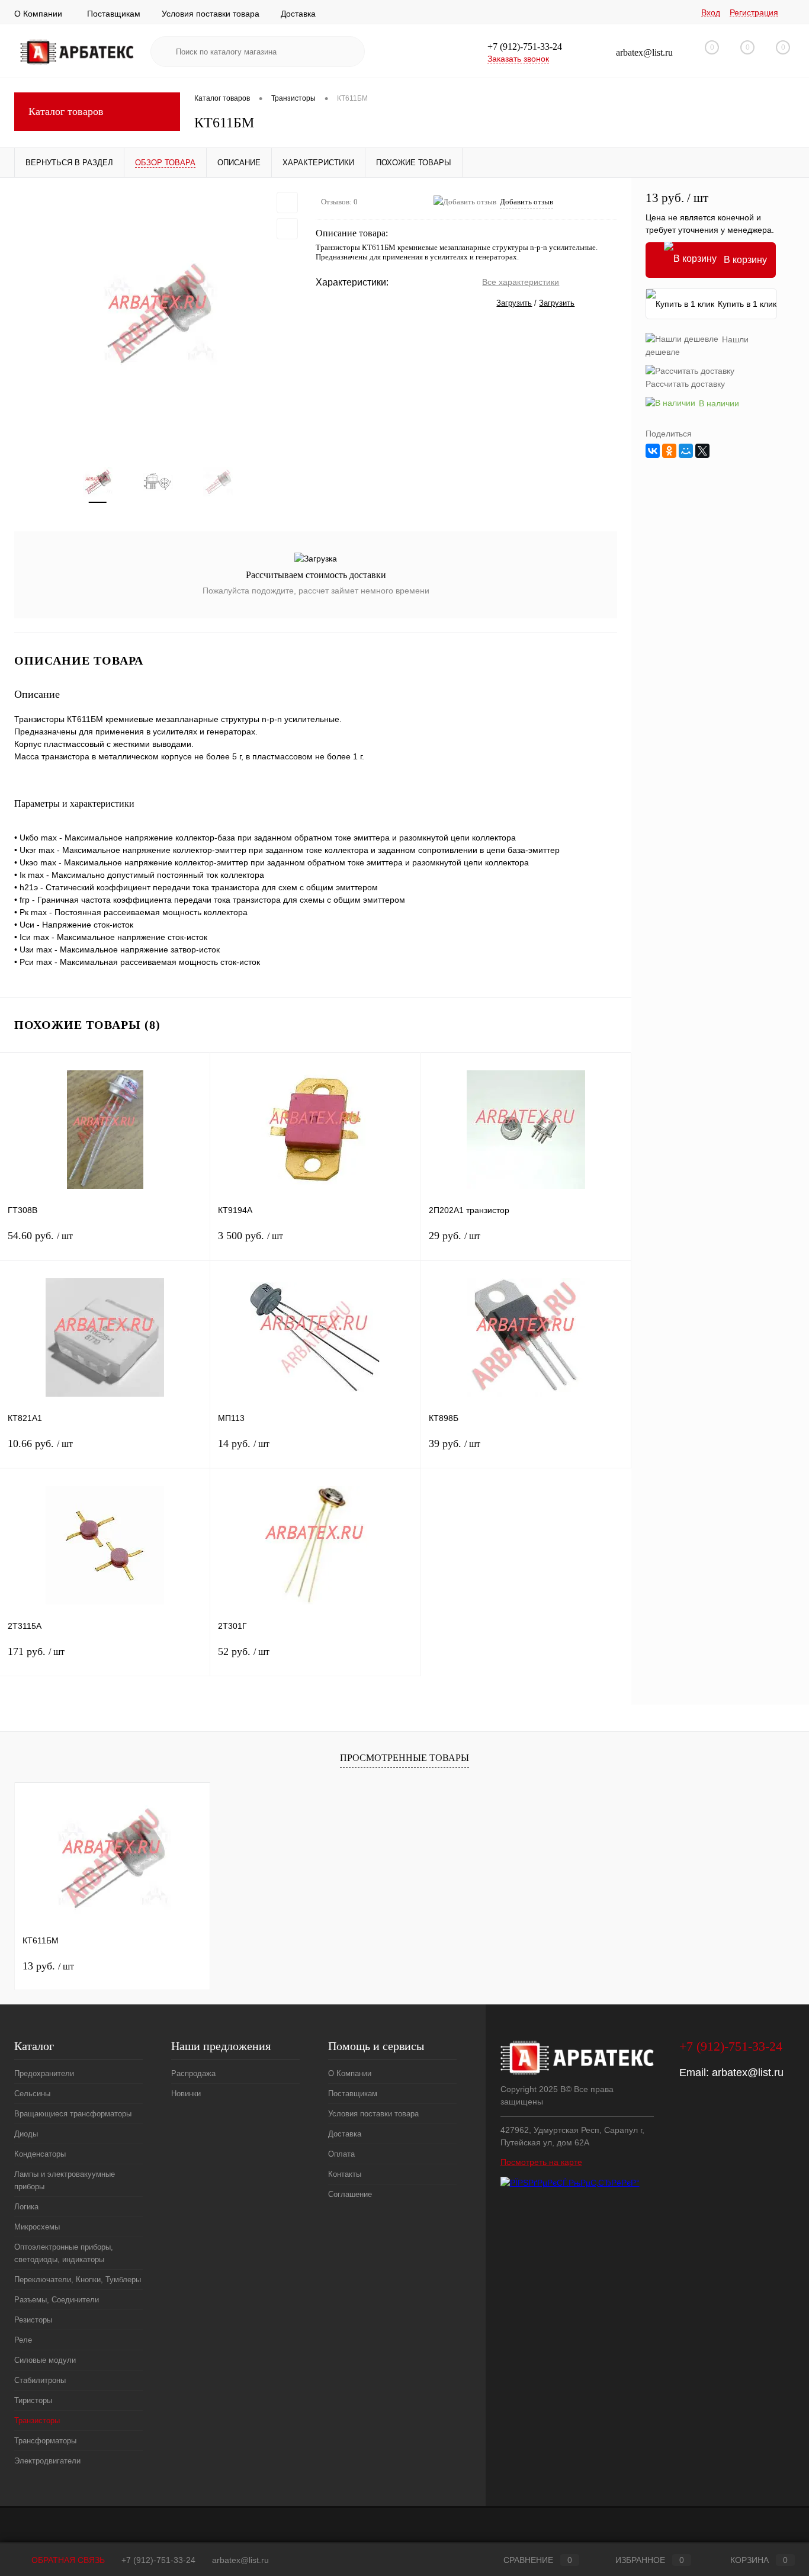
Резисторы (33, 2320)
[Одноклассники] (669, 451)
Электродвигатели (47, 2461)
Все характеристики (521, 282)
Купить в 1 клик (747, 304)
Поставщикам (114, 14)
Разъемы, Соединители (57, 2300)
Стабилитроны (40, 2380)
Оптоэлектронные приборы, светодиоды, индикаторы (64, 2253)
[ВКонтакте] (653, 451)
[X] (702, 451)
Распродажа (193, 2073)
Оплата (341, 2154)
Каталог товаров (66, 111)
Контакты (345, 2174)
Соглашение (350, 2194)
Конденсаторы (40, 2154)
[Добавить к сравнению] (287, 229)
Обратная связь (67, 2560)
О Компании (38, 14)
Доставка (298, 14)
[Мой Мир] (686, 451)
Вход (711, 12)
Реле (23, 2340)
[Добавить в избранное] (287, 203)
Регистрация (754, 12)
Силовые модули (45, 2360)
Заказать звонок (518, 59)
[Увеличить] (158, 315)
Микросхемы (37, 2227)
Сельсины (32, 2094)
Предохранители (44, 2073)
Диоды (26, 2134)
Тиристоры (33, 2400)
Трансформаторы (45, 2441)
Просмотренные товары (404, 1758)
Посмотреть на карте (541, 2162)
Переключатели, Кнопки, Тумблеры (78, 2280)
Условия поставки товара (211, 14)
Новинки (186, 2094)
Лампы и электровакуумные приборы (65, 2180)
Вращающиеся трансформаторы (73, 2114)
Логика (26, 2207)
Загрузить (514, 303)
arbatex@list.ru (748, 2073)
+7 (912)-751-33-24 (158, 2560)
